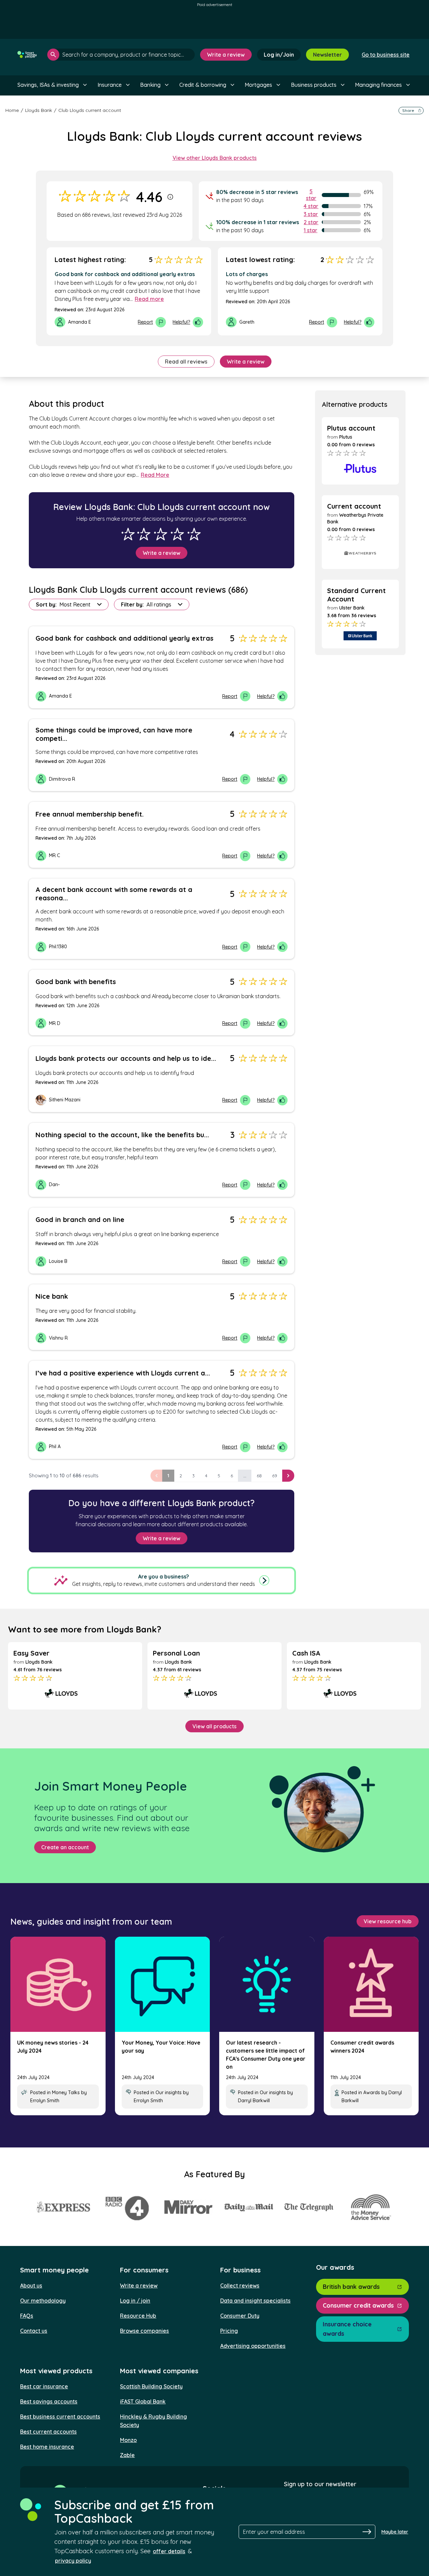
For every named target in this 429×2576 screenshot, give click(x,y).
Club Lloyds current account (90, 110)
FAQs (27, 2316)
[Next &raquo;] (288, 1476)
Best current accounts (48, 2432)
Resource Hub (138, 2316)
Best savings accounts (49, 2401)
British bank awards (351, 2287)
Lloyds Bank (39, 110)
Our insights (169, 2092)
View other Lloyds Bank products (215, 158)
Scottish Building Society (151, 2386)
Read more (149, 299)
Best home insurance (47, 2447)
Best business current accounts (60, 2417)
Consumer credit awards (358, 2305)
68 (259, 1476)
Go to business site (386, 55)
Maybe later (395, 2532)
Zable (127, 2455)
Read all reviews (186, 362)
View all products (214, 1726)
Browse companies (144, 2331)
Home (12, 110)
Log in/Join (279, 55)
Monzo (128, 2440)
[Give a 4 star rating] (177, 534)
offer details (169, 2551)
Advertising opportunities (253, 2346)
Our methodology (43, 2301)
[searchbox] (121, 55)
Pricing (229, 2331)
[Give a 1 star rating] (128, 534)
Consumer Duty (240, 2316)
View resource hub (388, 1921)
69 (275, 1476)
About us (31, 2285)
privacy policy (73, 2561)
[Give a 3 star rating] (161, 534)
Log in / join (135, 2301)
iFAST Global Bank (143, 2401)
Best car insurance (44, 2386)
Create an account (65, 1847)
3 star (311, 214)
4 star (311, 206)
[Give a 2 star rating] (144, 534)
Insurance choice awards (347, 2329)
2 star (311, 222)
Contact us (34, 2331)
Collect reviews (240, 2285)
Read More (155, 475)
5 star (311, 195)
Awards (372, 2092)
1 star (311, 230)
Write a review (226, 55)
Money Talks (66, 2092)
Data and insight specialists (255, 2301)
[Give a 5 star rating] (194, 534)
